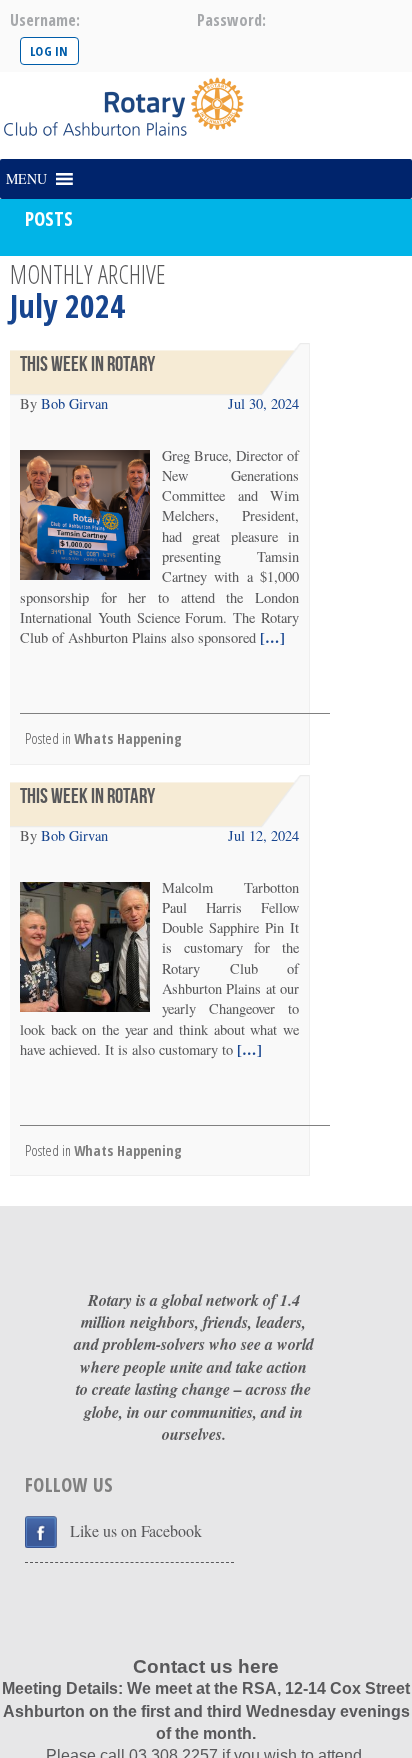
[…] (270, 637)
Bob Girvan (74, 403)
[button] (26, 179)
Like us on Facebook (136, 1530)
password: (231, 20)
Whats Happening (128, 738)
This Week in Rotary (87, 364)
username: (45, 20)
